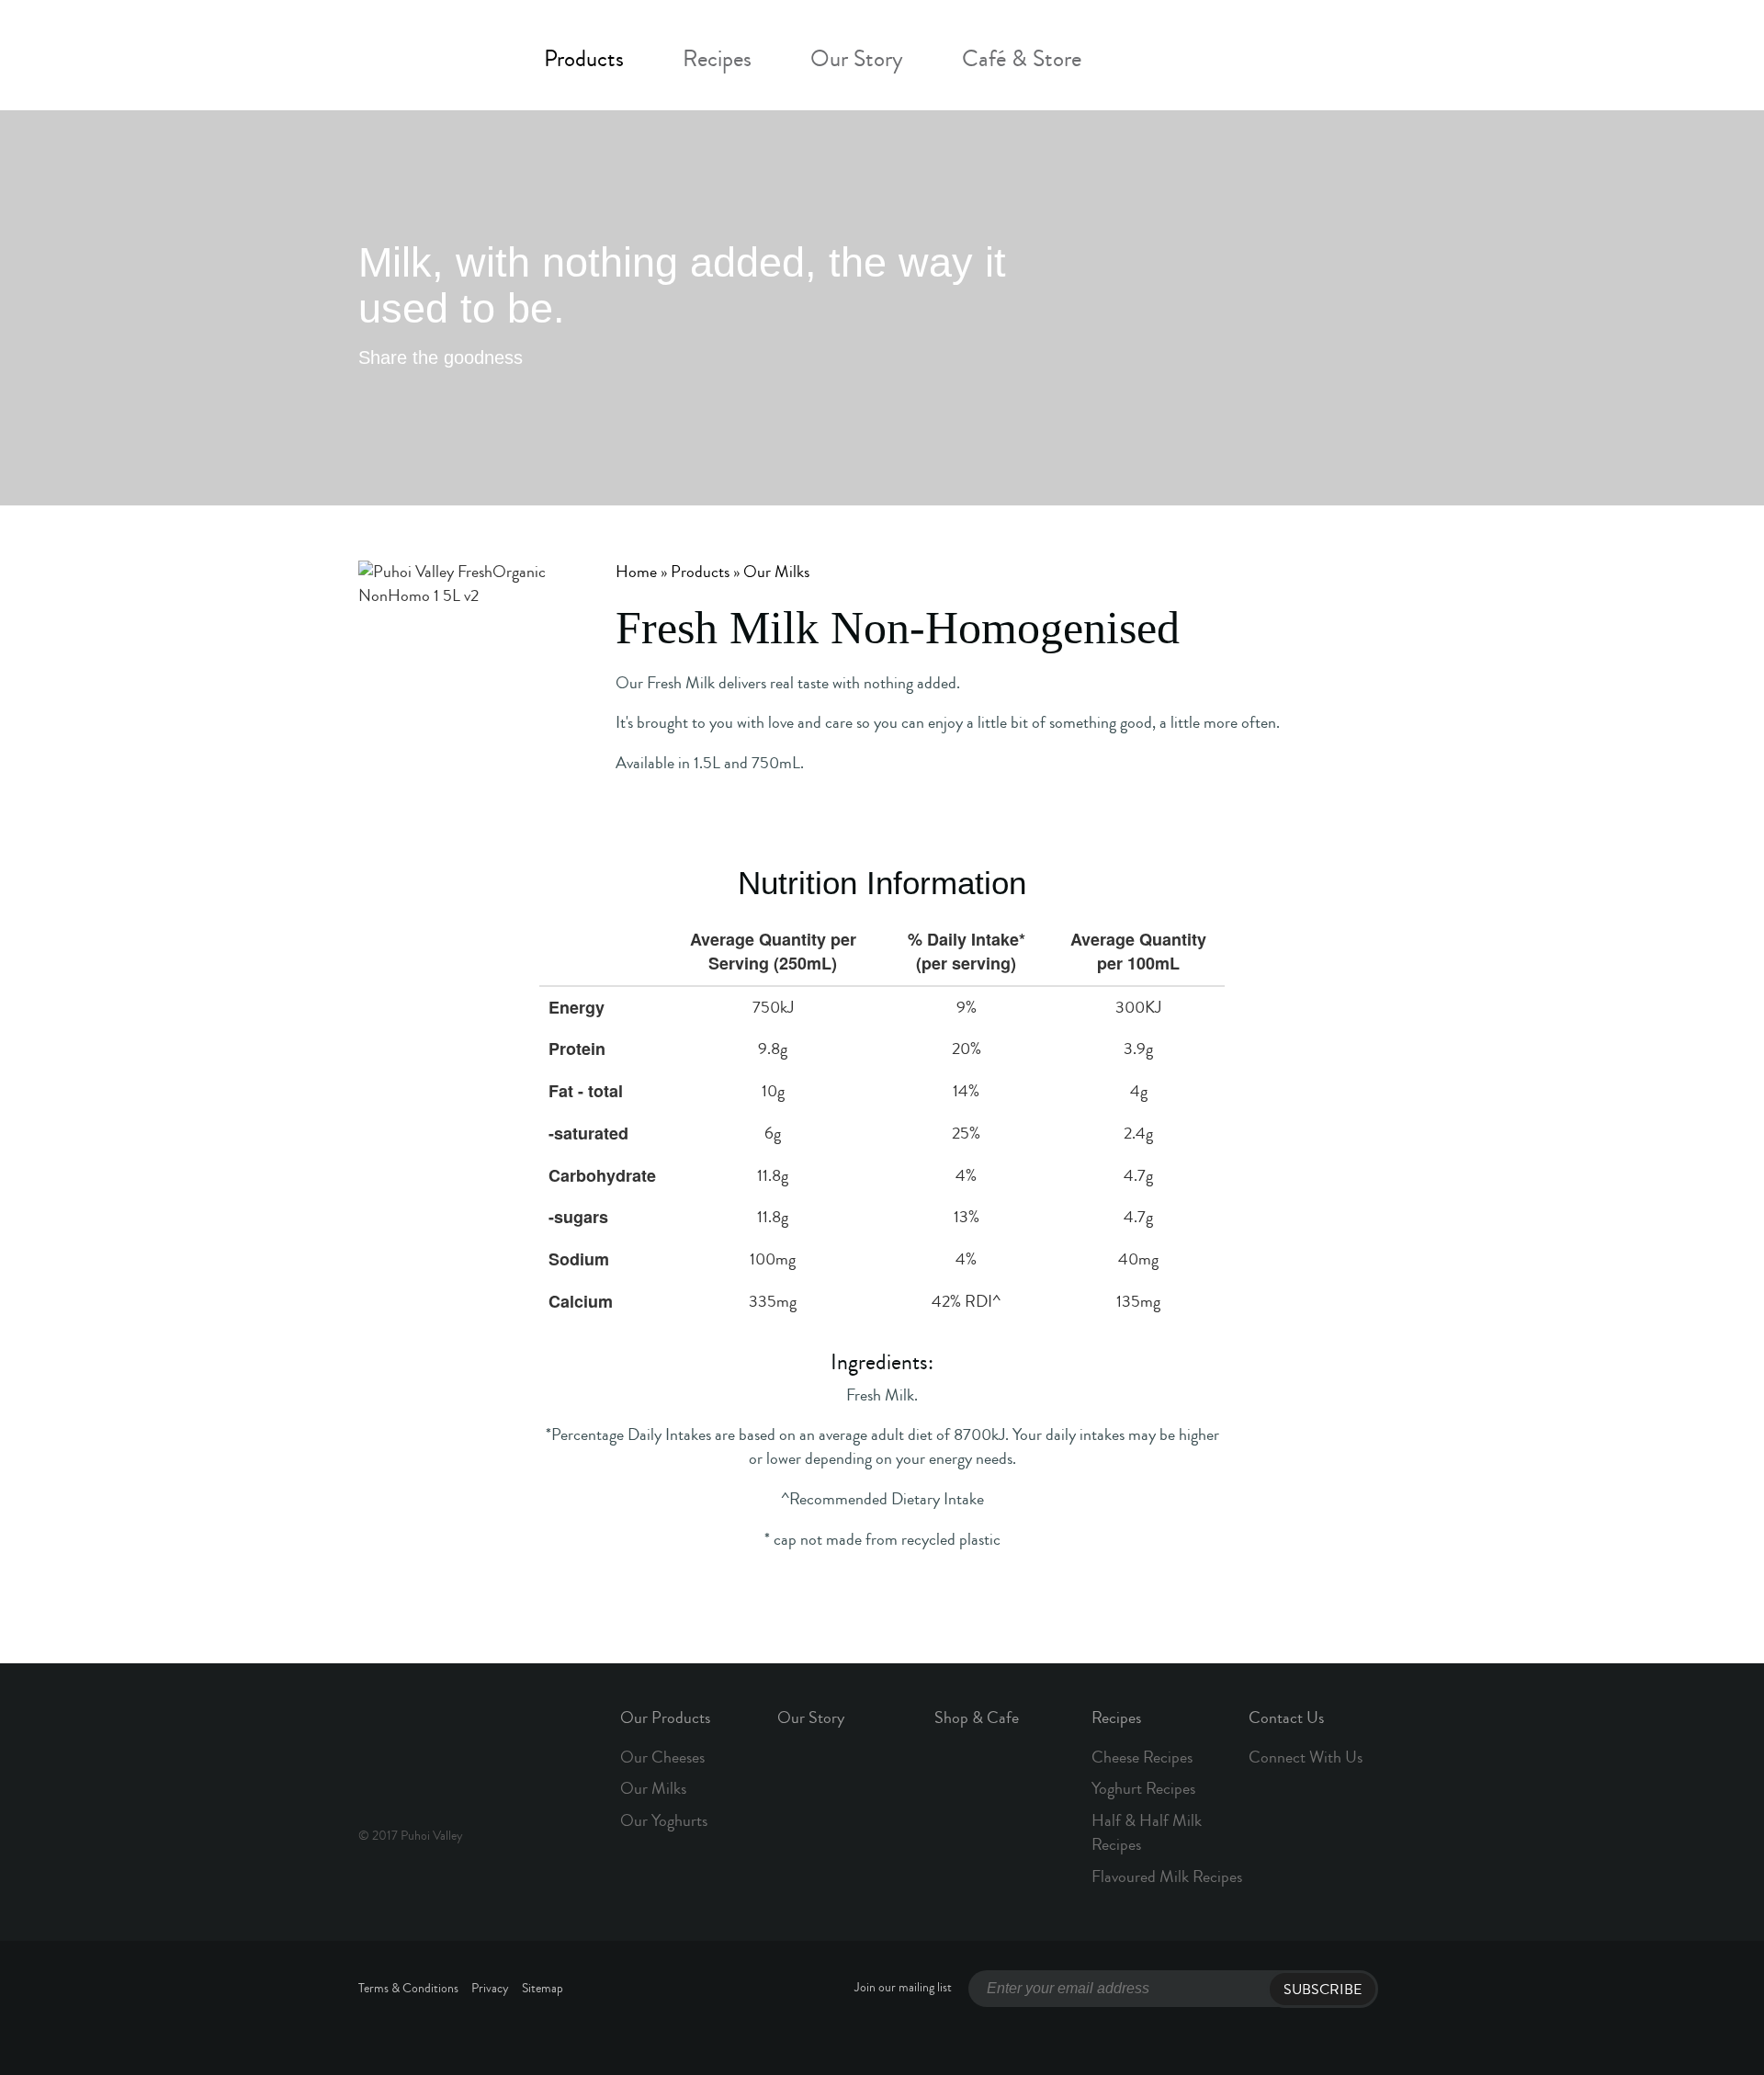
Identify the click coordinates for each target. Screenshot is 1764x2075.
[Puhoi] (422, 54)
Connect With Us (1306, 1757)
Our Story (857, 59)
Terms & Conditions (408, 1989)
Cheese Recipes (1142, 1757)
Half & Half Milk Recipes (1147, 1832)
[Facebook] (1158, 61)
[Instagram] (1203, 61)
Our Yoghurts (664, 1820)
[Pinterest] (694, 359)
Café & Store (1022, 59)
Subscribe (1323, 1990)
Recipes (717, 59)
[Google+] (647, 359)
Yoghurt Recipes (1143, 1788)
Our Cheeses (662, 1757)
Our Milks (776, 572)
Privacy (490, 1989)
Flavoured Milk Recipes (1167, 1877)
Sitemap (543, 1989)
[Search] (1248, 61)
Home (636, 572)
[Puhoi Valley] (422, 1752)
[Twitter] (553, 359)
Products (584, 59)
